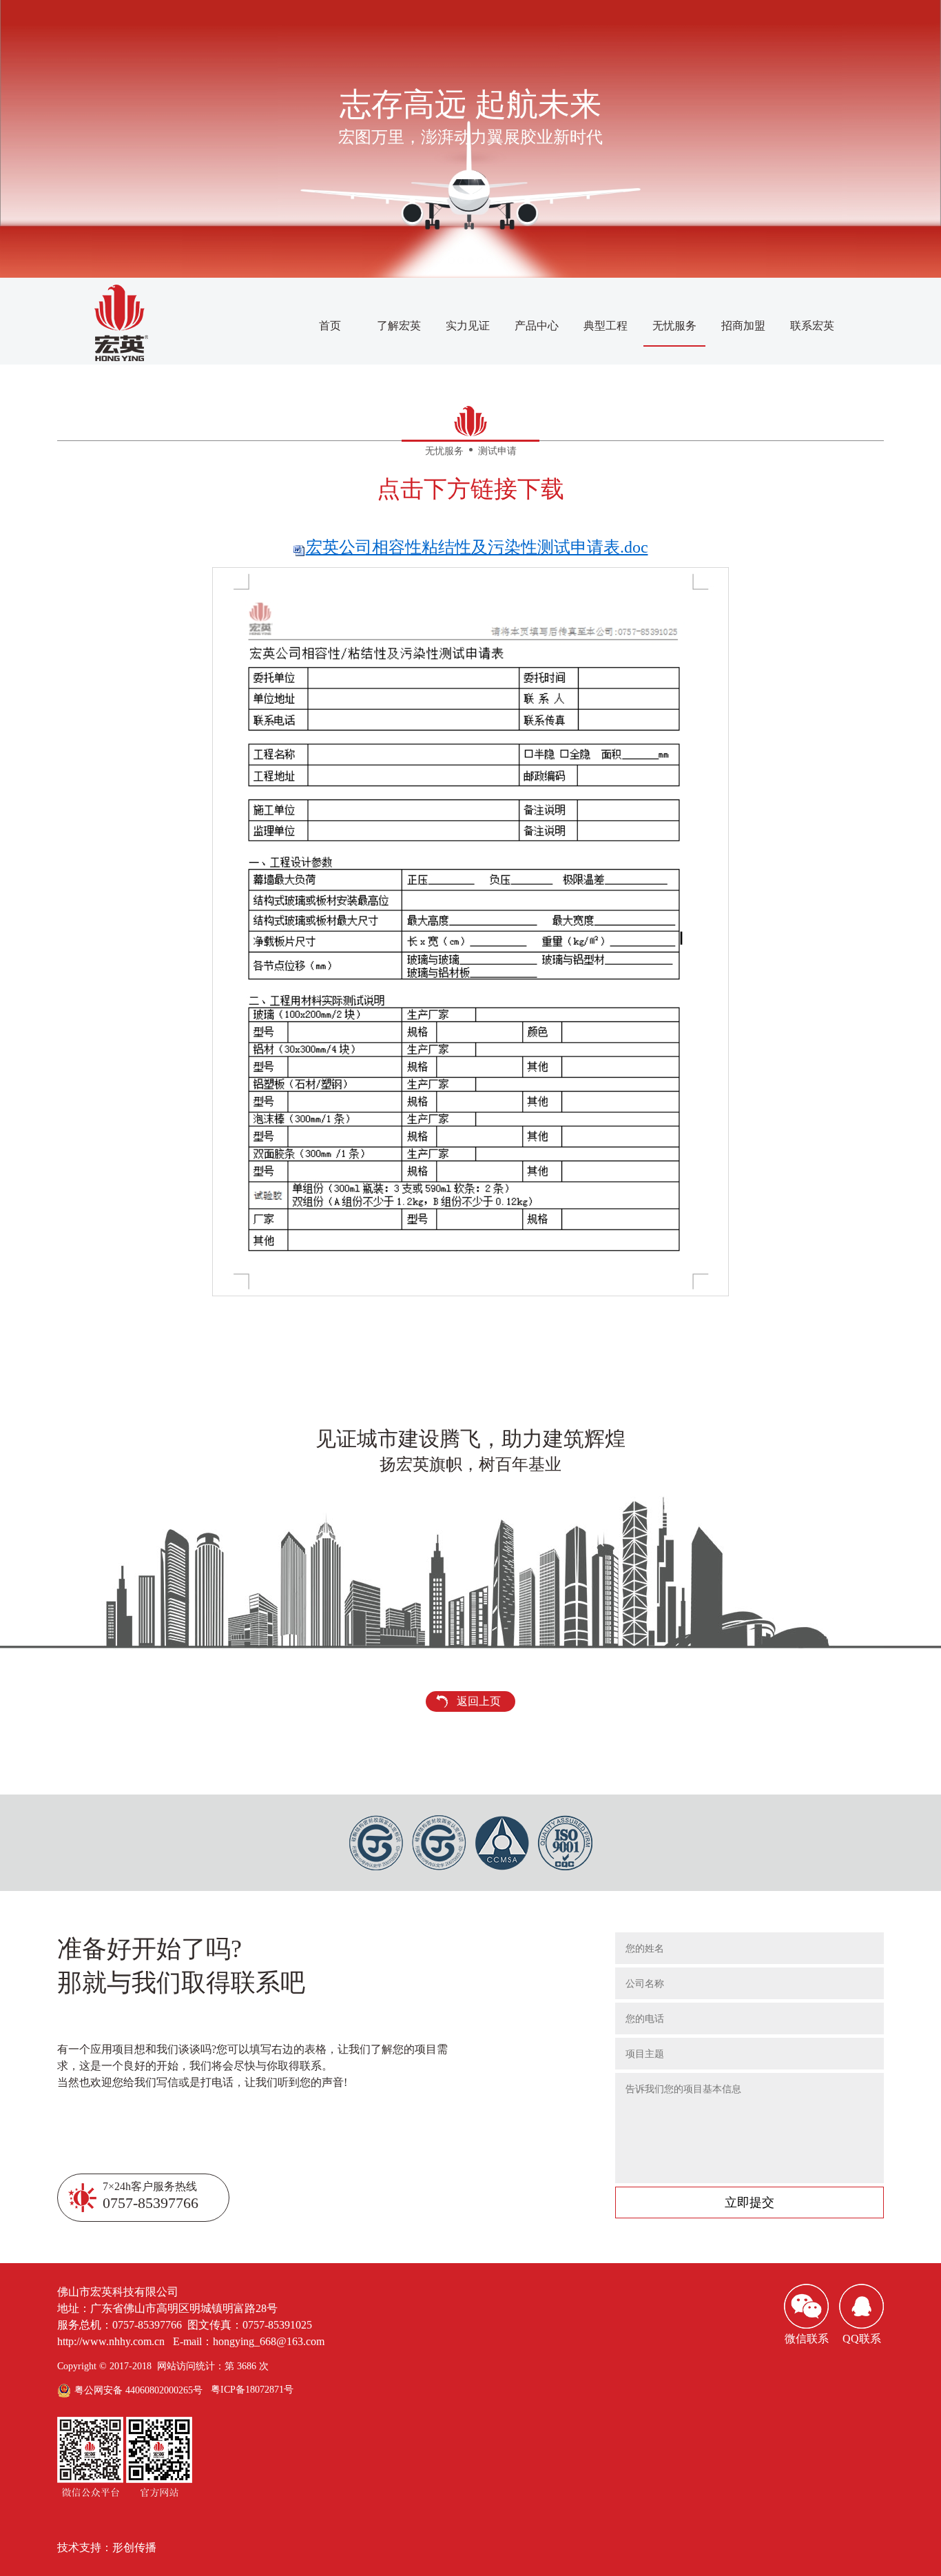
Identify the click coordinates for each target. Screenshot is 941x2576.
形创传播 (134, 2547)
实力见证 (468, 326)
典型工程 (606, 326)
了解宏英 (399, 326)
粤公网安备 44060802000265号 (138, 2390)
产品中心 (537, 326)
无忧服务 (674, 326)
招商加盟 (743, 326)
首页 (330, 326)
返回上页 (479, 1701)
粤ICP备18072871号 (252, 2390)
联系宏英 (812, 326)
